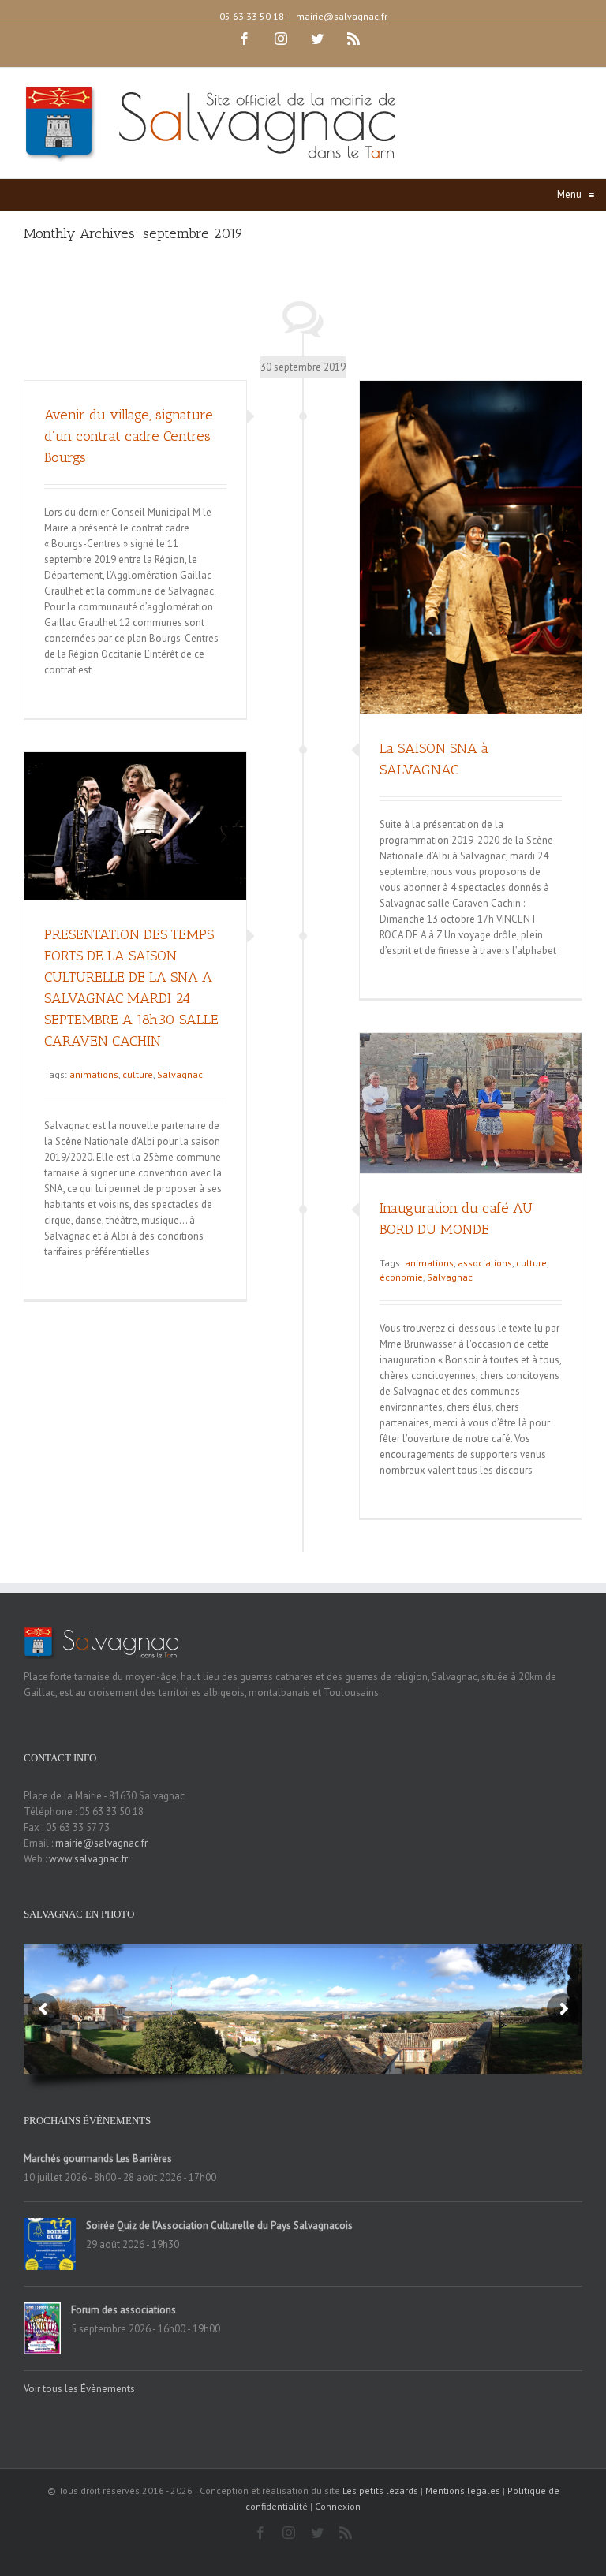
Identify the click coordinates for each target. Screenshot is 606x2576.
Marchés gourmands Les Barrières (98, 2158)
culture (138, 1074)
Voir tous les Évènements (79, 2389)
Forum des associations (123, 2310)
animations (94, 1074)
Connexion (338, 2506)
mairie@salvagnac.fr (342, 16)
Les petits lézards (380, 2490)
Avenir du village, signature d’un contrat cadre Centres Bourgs (129, 436)
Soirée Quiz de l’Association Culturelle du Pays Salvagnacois (219, 2226)
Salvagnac (180, 1074)
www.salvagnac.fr (88, 1859)
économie (401, 1277)
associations (485, 1263)
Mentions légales (463, 2490)
